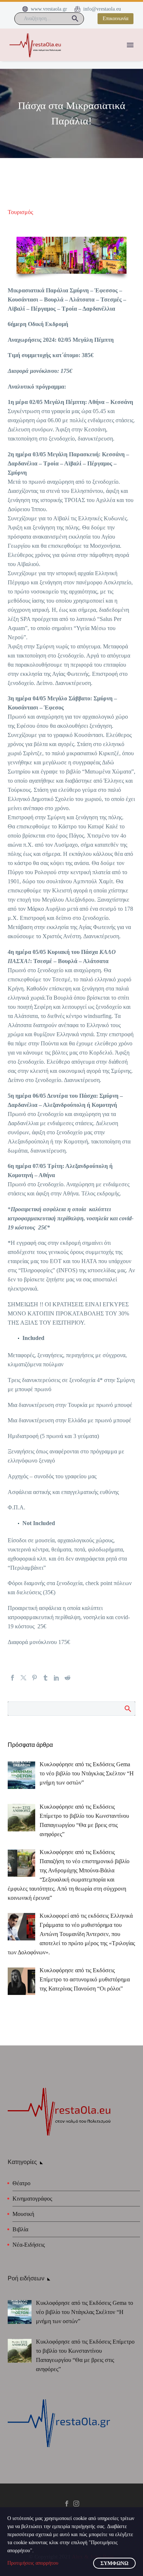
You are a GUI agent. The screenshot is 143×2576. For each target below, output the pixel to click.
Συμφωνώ (114, 2563)
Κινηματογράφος (32, 2199)
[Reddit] (67, 1678)
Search (127, 1708)
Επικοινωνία (115, 18)
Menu (130, 45)
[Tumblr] (45, 1678)
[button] (75, 19)
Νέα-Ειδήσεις (29, 2245)
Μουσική (23, 2214)
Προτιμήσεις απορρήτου (33, 2563)
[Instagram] (76, 2504)
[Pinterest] (34, 1678)
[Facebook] (12, 1678)
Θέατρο (21, 2183)
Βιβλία (20, 2229)
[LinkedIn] (56, 1678)
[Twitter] (23, 1678)
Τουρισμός (20, 212)
